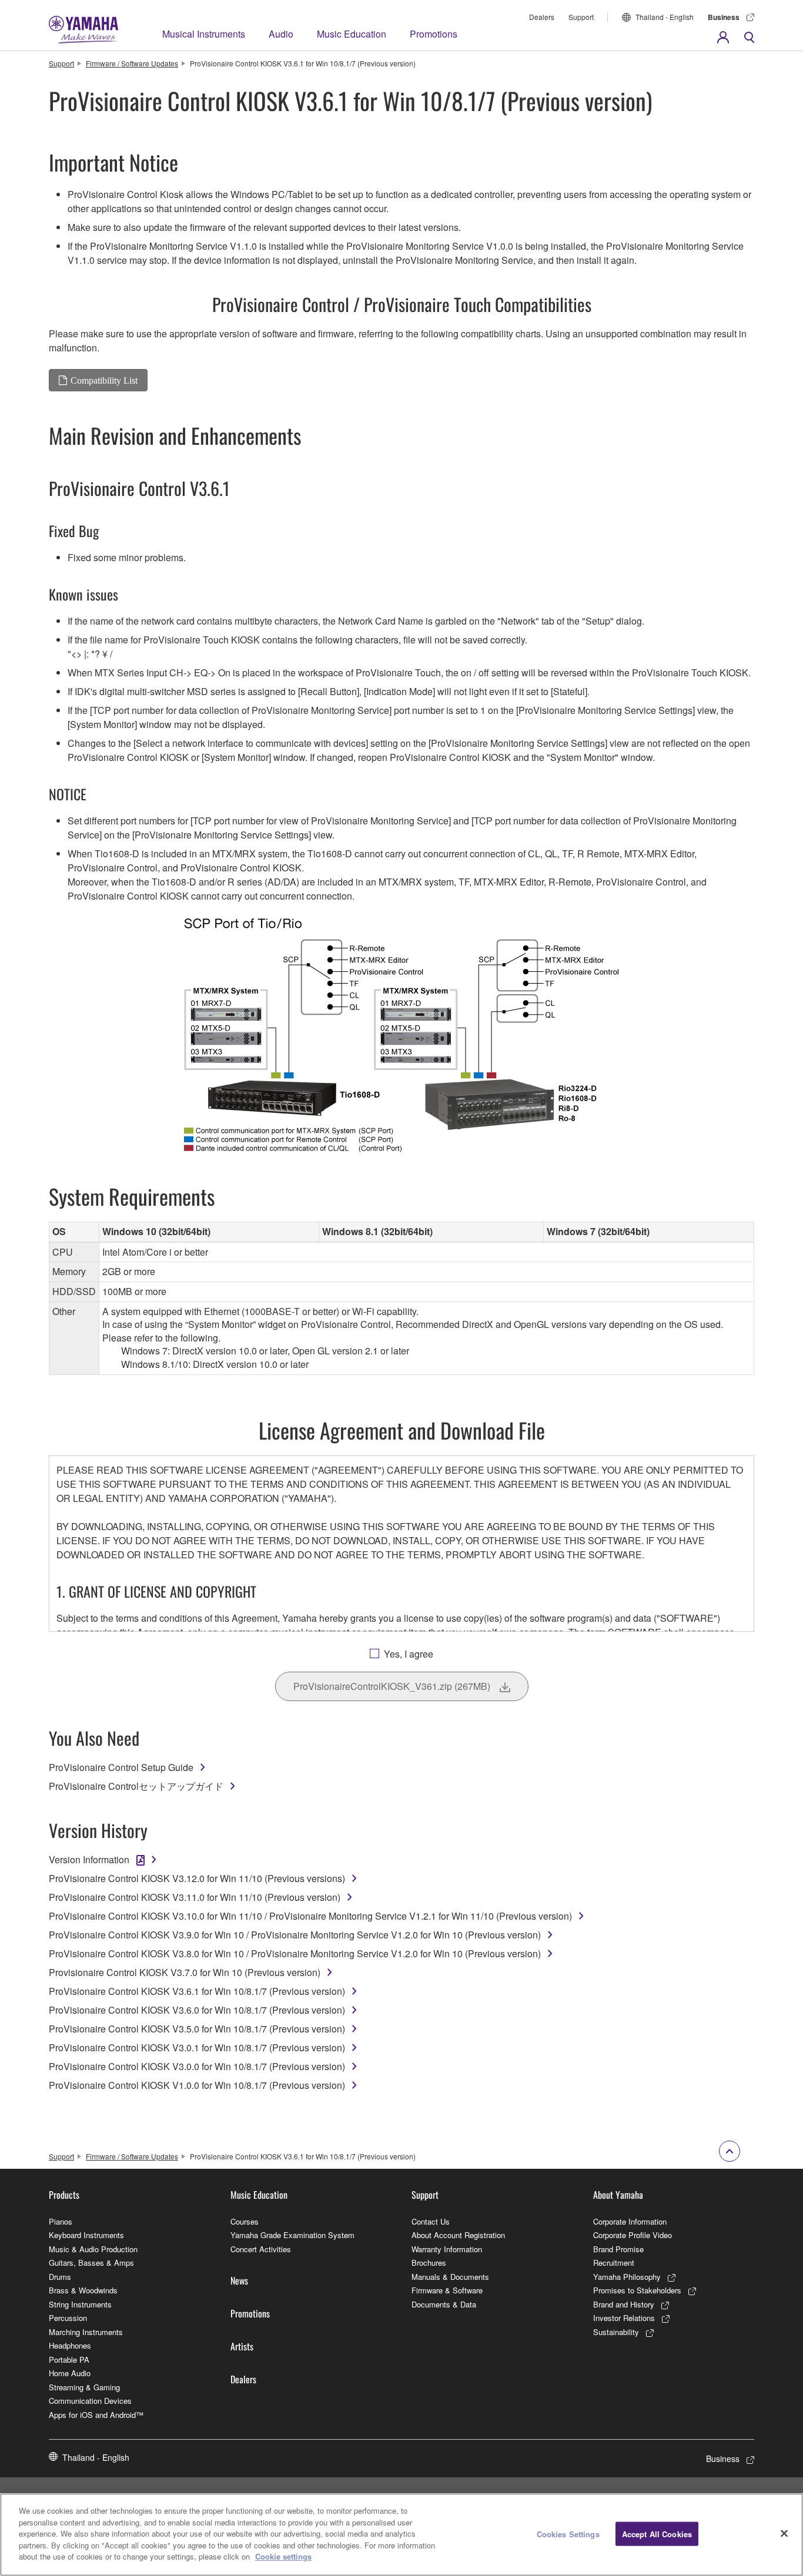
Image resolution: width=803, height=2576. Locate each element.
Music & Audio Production (93, 2249)
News (239, 2280)
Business (724, 17)
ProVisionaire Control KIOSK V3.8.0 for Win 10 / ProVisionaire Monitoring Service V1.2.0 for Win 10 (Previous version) (295, 1953)
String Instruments (80, 2304)
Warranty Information (447, 2249)
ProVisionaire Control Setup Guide (121, 1767)
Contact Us (431, 2221)
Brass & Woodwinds (83, 2290)
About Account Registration (458, 2235)
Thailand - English (665, 17)
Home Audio (70, 2373)
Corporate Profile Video (633, 2235)
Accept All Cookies (657, 2533)
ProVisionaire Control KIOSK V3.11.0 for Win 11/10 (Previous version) (195, 1897)
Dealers (542, 17)
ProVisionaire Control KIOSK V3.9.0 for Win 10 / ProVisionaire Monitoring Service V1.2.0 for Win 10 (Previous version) (295, 1935)
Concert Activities (261, 2249)
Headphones (70, 2345)
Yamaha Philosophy (627, 2277)
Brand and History (624, 2304)
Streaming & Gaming (84, 2387)
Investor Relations (624, 2318)
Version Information (89, 1859)
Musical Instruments (204, 34)
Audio (281, 34)
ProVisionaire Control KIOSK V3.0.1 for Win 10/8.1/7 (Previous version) (197, 2047)
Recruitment (614, 2263)
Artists (242, 2346)
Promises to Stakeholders (637, 2290)
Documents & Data (444, 2304)
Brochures (429, 2263)
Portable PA (69, 2359)
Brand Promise (618, 2249)
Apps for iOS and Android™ (96, 2415)
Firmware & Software (447, 2290)
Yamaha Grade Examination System (292, 2235)
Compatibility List (104, 380)
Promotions (434, 34)
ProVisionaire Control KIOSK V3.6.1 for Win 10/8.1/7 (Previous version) (197, 1991)
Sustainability (616, 2332)
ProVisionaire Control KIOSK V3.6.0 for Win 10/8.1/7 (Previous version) (197, 2010)
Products (64, 2195)
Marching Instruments (86, 2332)
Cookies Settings (568, 2533)
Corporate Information (630, 2221)
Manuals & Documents (450, 2277)
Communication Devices (90, 2401)
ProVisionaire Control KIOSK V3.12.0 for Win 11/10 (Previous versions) (197, 1878)
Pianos (61, 2221)
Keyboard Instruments (86, 2235)
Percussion (68, 2318)
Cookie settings (283, 2556)
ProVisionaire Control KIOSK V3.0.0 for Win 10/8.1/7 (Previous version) (197, 2066)
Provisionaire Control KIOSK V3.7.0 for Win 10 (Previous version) (185, 1972)
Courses (245, 2221)
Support (581, 17)
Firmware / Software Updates (132, 63)
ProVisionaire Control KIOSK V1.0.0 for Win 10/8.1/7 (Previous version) (197, 2085)
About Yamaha (618, 2195)
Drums (60, 2277)
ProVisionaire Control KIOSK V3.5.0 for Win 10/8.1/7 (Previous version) (197, 2029)
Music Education (352, 34)
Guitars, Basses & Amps (91, 2263)
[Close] (784, 2533)
